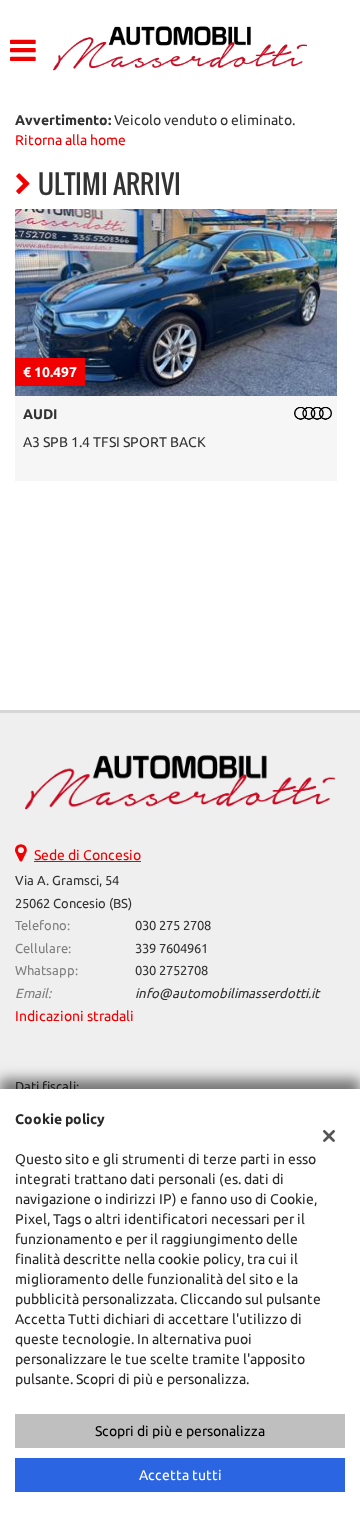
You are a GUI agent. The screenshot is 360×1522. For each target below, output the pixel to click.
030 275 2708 (173, 925)
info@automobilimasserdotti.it (227, 993)
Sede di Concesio (87, 855)
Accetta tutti (180, 1475)
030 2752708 (171, 970)
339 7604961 (171, 948)
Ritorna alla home (70, 140)
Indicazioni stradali (74, 1016)
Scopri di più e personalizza (180, 1431)
